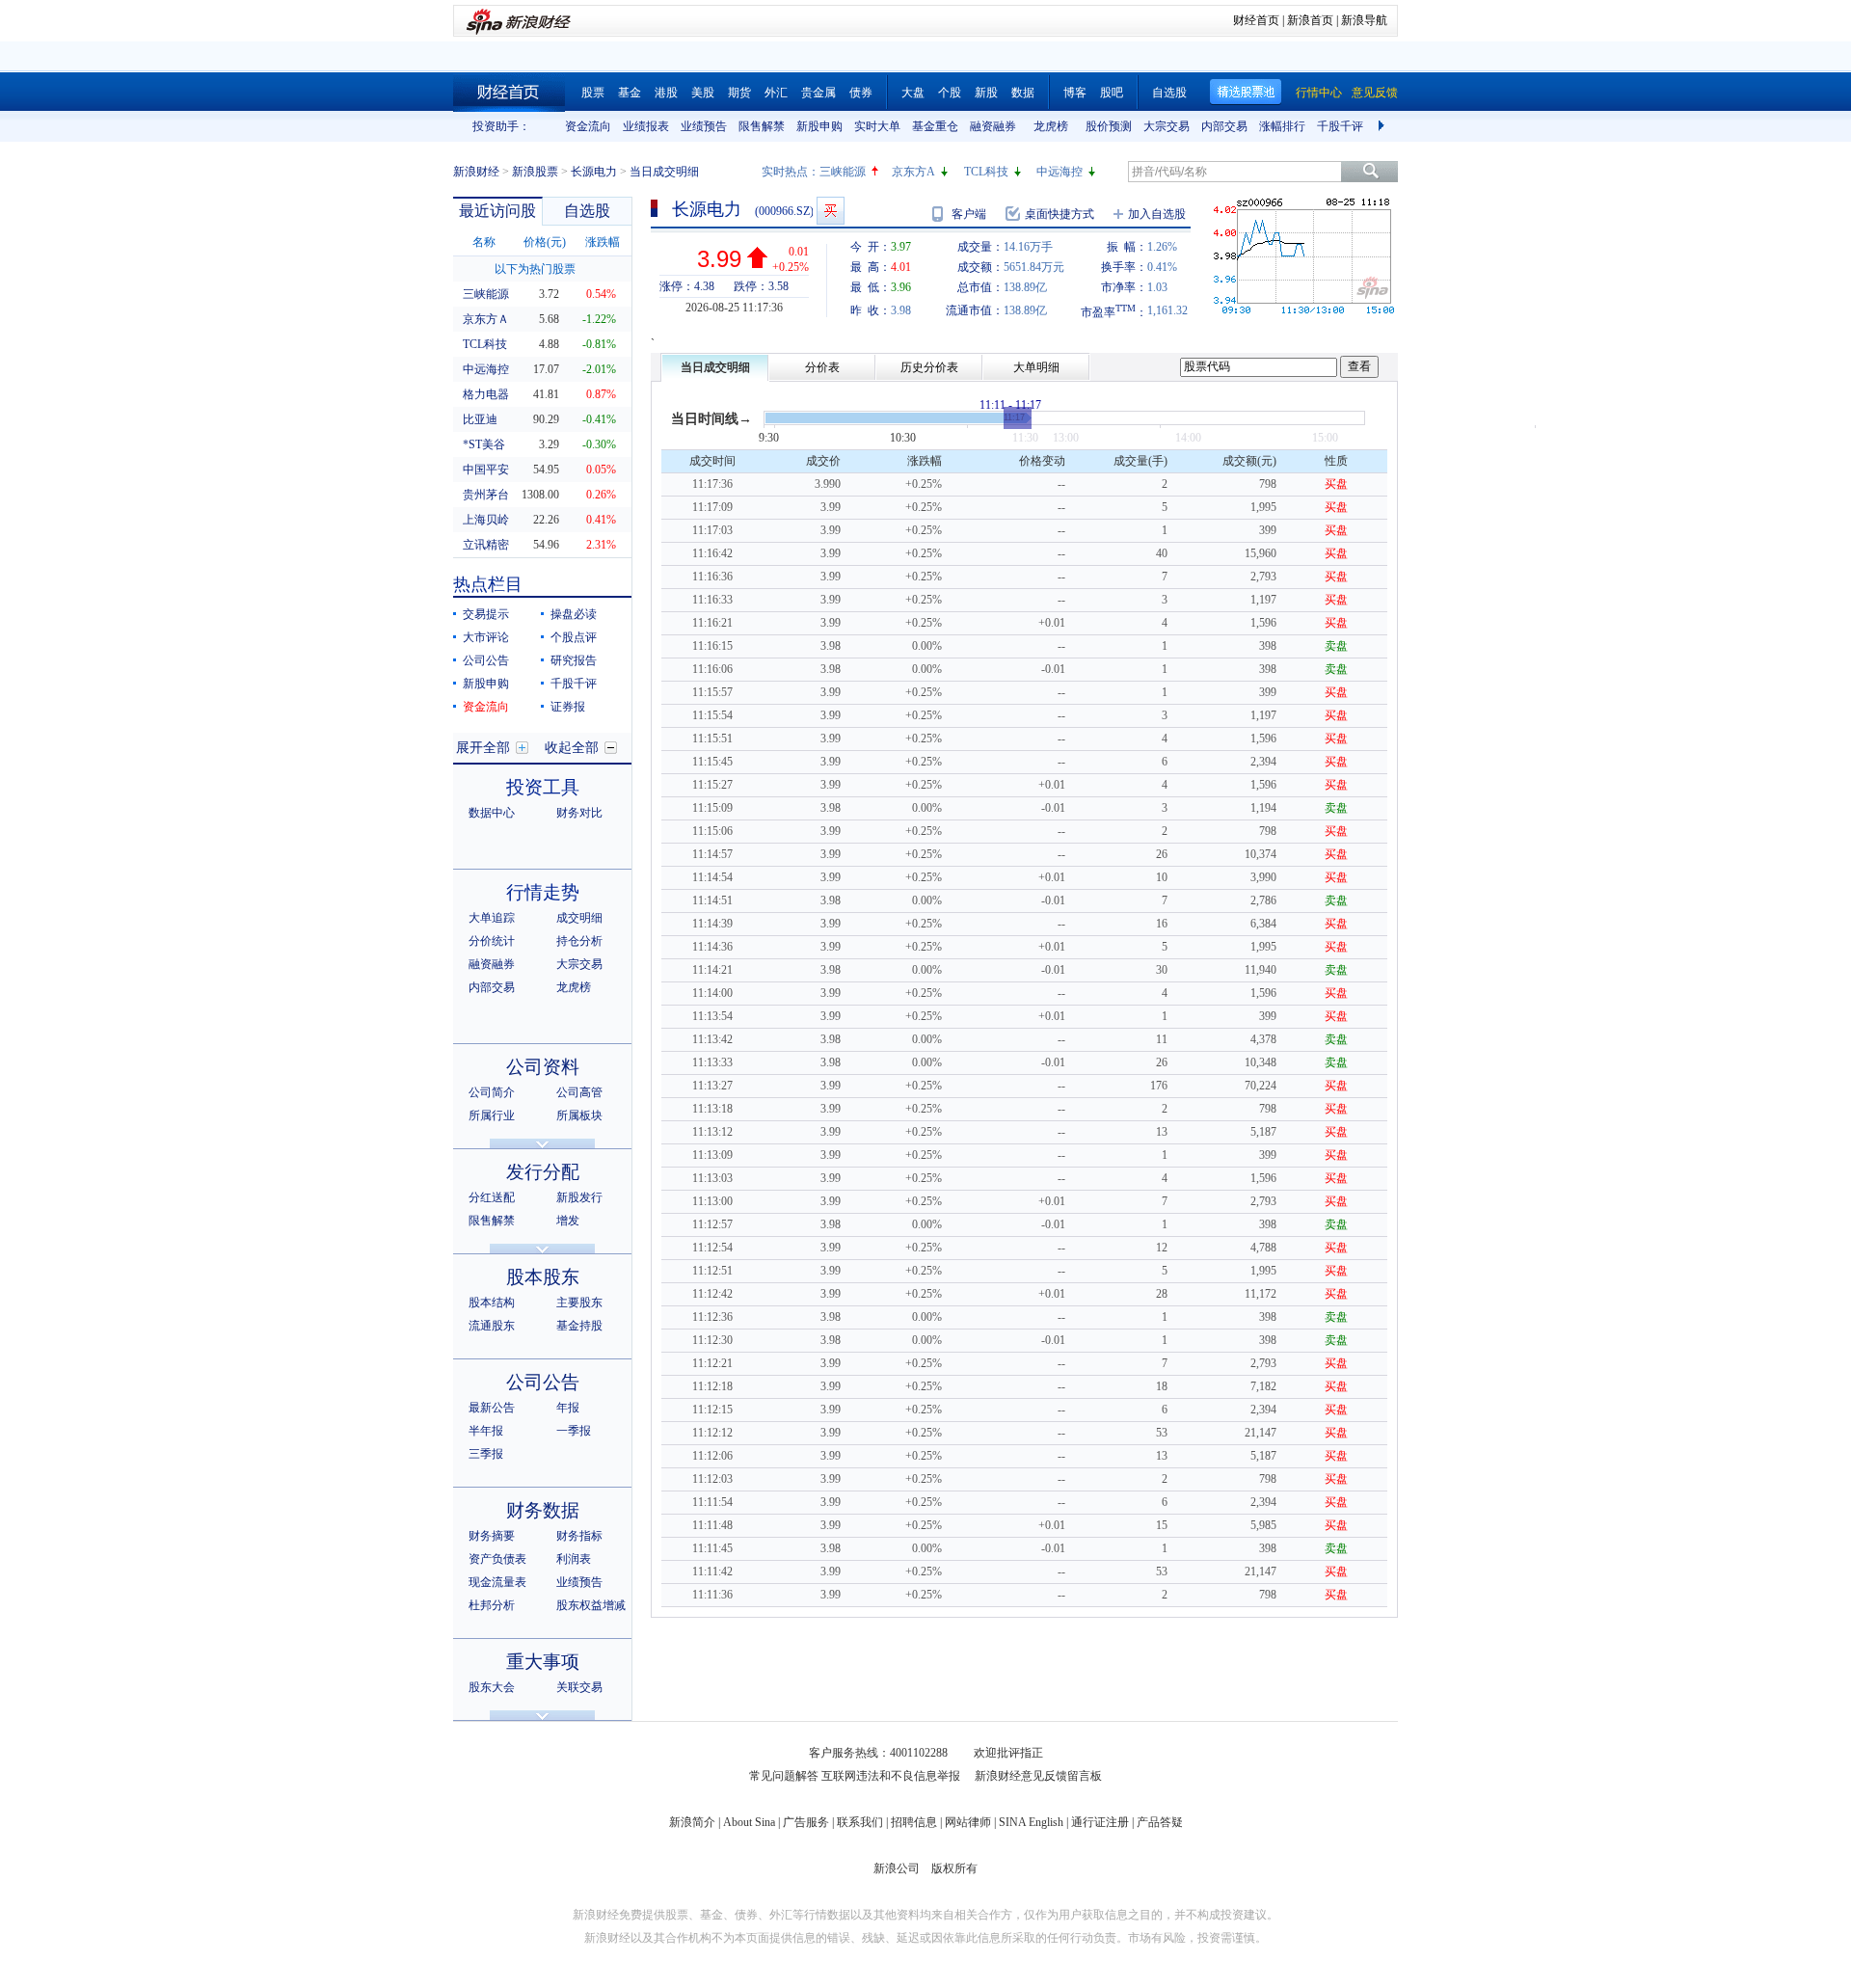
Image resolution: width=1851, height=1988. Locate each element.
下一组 (1383, 126)
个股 (950, 93)
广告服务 (806, 1822)
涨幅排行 (1282, 126)
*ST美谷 (484, 444)
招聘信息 (914, 1822)
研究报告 (574, 660)
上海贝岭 (486, 520)
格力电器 (486, 394)
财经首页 (1256, 20)
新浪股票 (535, 172)
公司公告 (486, 660)
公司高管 (579, 1092)
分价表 (822, 367)
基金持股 (579, 1326)
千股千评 (1340, 126)
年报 (568, 1408)
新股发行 (579, 1197)
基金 (630, 93)
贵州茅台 (486, 495)
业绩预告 (704, 126)
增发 (568, 1221)
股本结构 (492, 1303)
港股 (666, 93)
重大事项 (543, 1662)
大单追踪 (492, 918)
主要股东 (579, 1303)
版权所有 (954, 1868)
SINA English (1031, 1822)
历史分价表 (929, 367)
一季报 (574, 1431)
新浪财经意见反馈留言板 (1038, 1776)
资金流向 (588, 126)
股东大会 (492, 1687)
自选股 (1169, 93)
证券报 (568, 707)
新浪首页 (1310, 20)
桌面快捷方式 (1060, 214)
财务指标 (579, 1536)
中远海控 (1060, 172)
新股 (986, 93)
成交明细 (579, 918)
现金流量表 (497, 1582)
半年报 (486, 1431)
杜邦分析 (492, 1605)
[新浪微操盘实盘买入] (831, 211)
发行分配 (543, 1172)
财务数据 (543, 1510)
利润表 (574, 1559)
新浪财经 (476, 172)
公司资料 (543, 1067)
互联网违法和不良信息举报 (891, 1776)
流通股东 (492, 1326)
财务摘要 (492, 1536)
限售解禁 (762, 126)
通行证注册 (1100, 1822)
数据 (1023, 93)
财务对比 (579, 813)
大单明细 (1036, 367)
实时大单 (877, 126)
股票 (593, 93)
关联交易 (579, 1687)
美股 (703, 93)
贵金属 (818, 93)
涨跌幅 (603, 242)
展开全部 (483, 748)
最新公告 (492, 1408)
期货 (739, 93)
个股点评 (574, 637)
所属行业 (492, 1115)
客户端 (969, 214)
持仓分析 (579, 941)
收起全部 (572, 748)
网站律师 (968, 1822)
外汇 (776, 93)
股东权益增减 (591, 1605)
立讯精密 (486, 545)
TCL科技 (986, 172)
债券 (861, 93)
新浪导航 (1364, 20)
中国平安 (486, 470)
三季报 (486, 1454)
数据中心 (492, 813)
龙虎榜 (1051, 126)
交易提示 (486, 614)
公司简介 (492, 1092)
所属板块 (579, 1115)
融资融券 (993, 126)
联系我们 (860, 1822)
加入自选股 (1157, 214)
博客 (1075, 93)
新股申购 (819, 126)
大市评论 (486, 637)
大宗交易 (1167, 126)
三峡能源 (843, 172)
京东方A (913, 172)
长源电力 (594, 172)
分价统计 (492, 941)
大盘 (913, 93)
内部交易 (1224, 126)
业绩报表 (646, 126)
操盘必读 (574, 614)
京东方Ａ (486, 319)
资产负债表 (497, 1559)
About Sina (749, 1822)
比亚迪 (480, 419)
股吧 (1112, 93)
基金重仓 (935, 126)
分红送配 (492, 1197)
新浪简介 (692, 1822)
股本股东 (543, 1277)
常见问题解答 (784, 1776)
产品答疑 (1160, 1822)
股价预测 (1109, 126)
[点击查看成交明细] (1018, 418)
